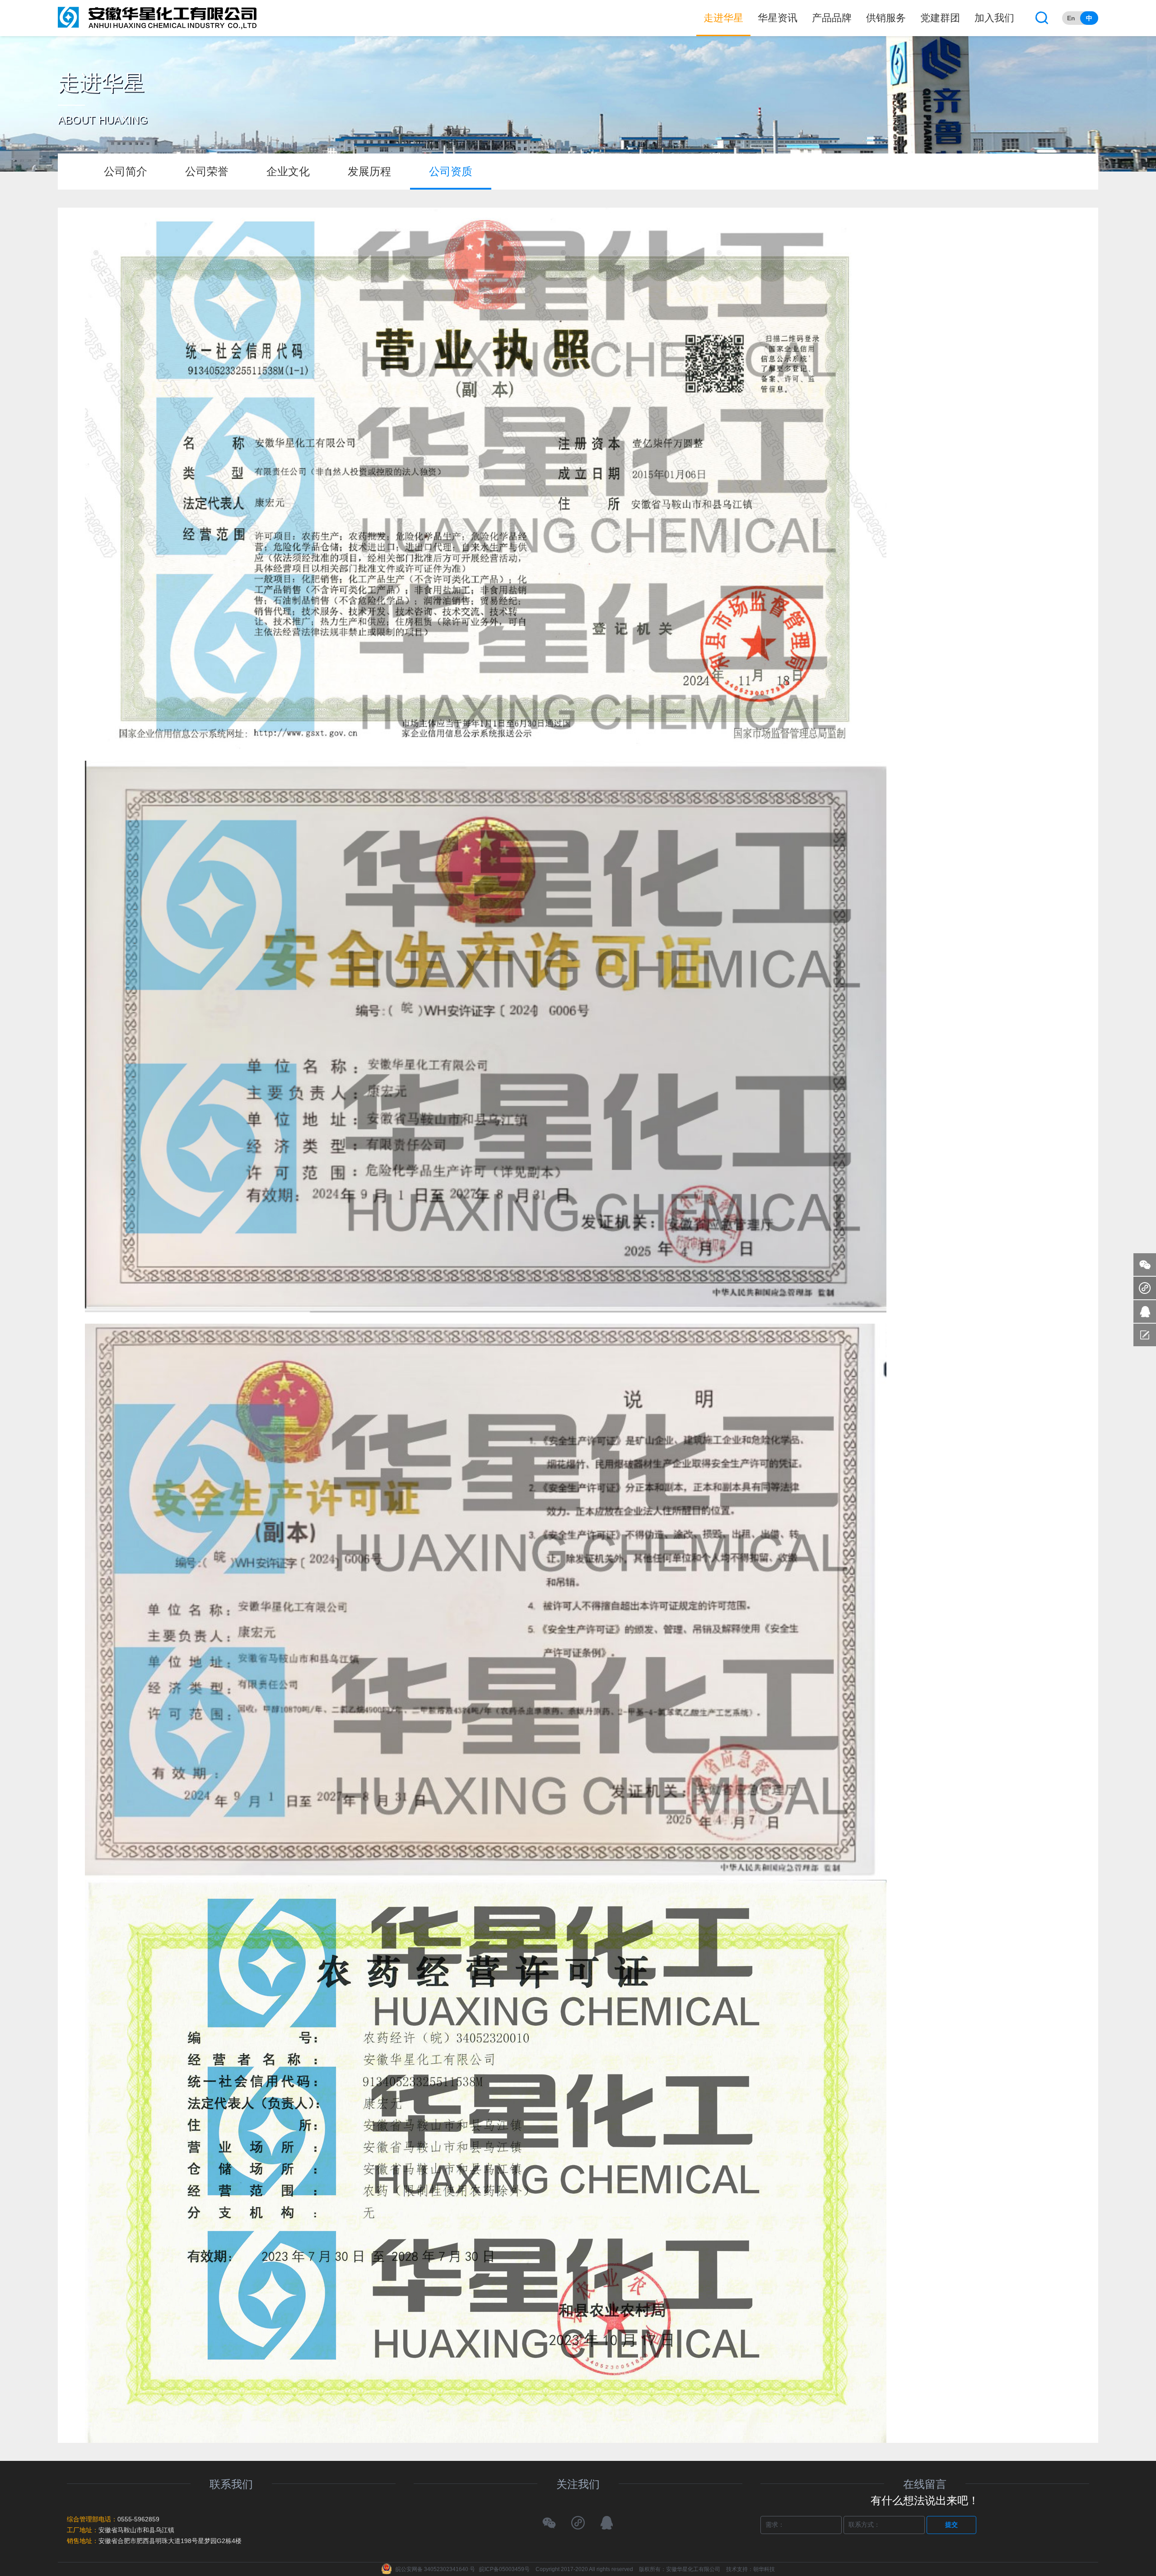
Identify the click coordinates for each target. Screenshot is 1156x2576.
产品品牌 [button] (832, 18)
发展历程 (369, 171)
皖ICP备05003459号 (504, 2569)
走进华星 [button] (723, 18)
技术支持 (737, 2569)
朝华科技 (764, 2569)
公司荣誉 (207, 171)
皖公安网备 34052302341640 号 (435, 2569)
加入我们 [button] (994, 18)
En (1071, 18)
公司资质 (451, 171)
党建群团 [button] (940, 18)
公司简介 (126, 171)
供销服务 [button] (886, 18)
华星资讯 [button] (778, 18)
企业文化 (288, 171)
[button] (1042, 18)
